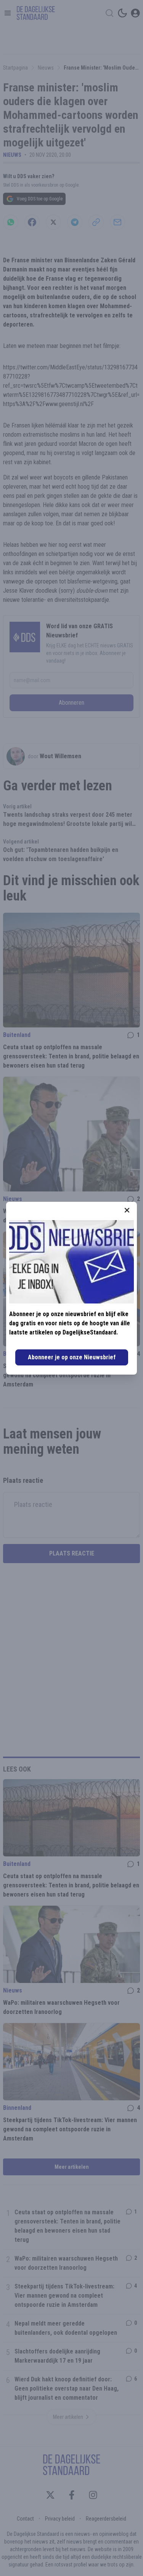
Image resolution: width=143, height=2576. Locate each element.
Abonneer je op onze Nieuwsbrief (72, 1357)
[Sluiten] (127, 1210)
